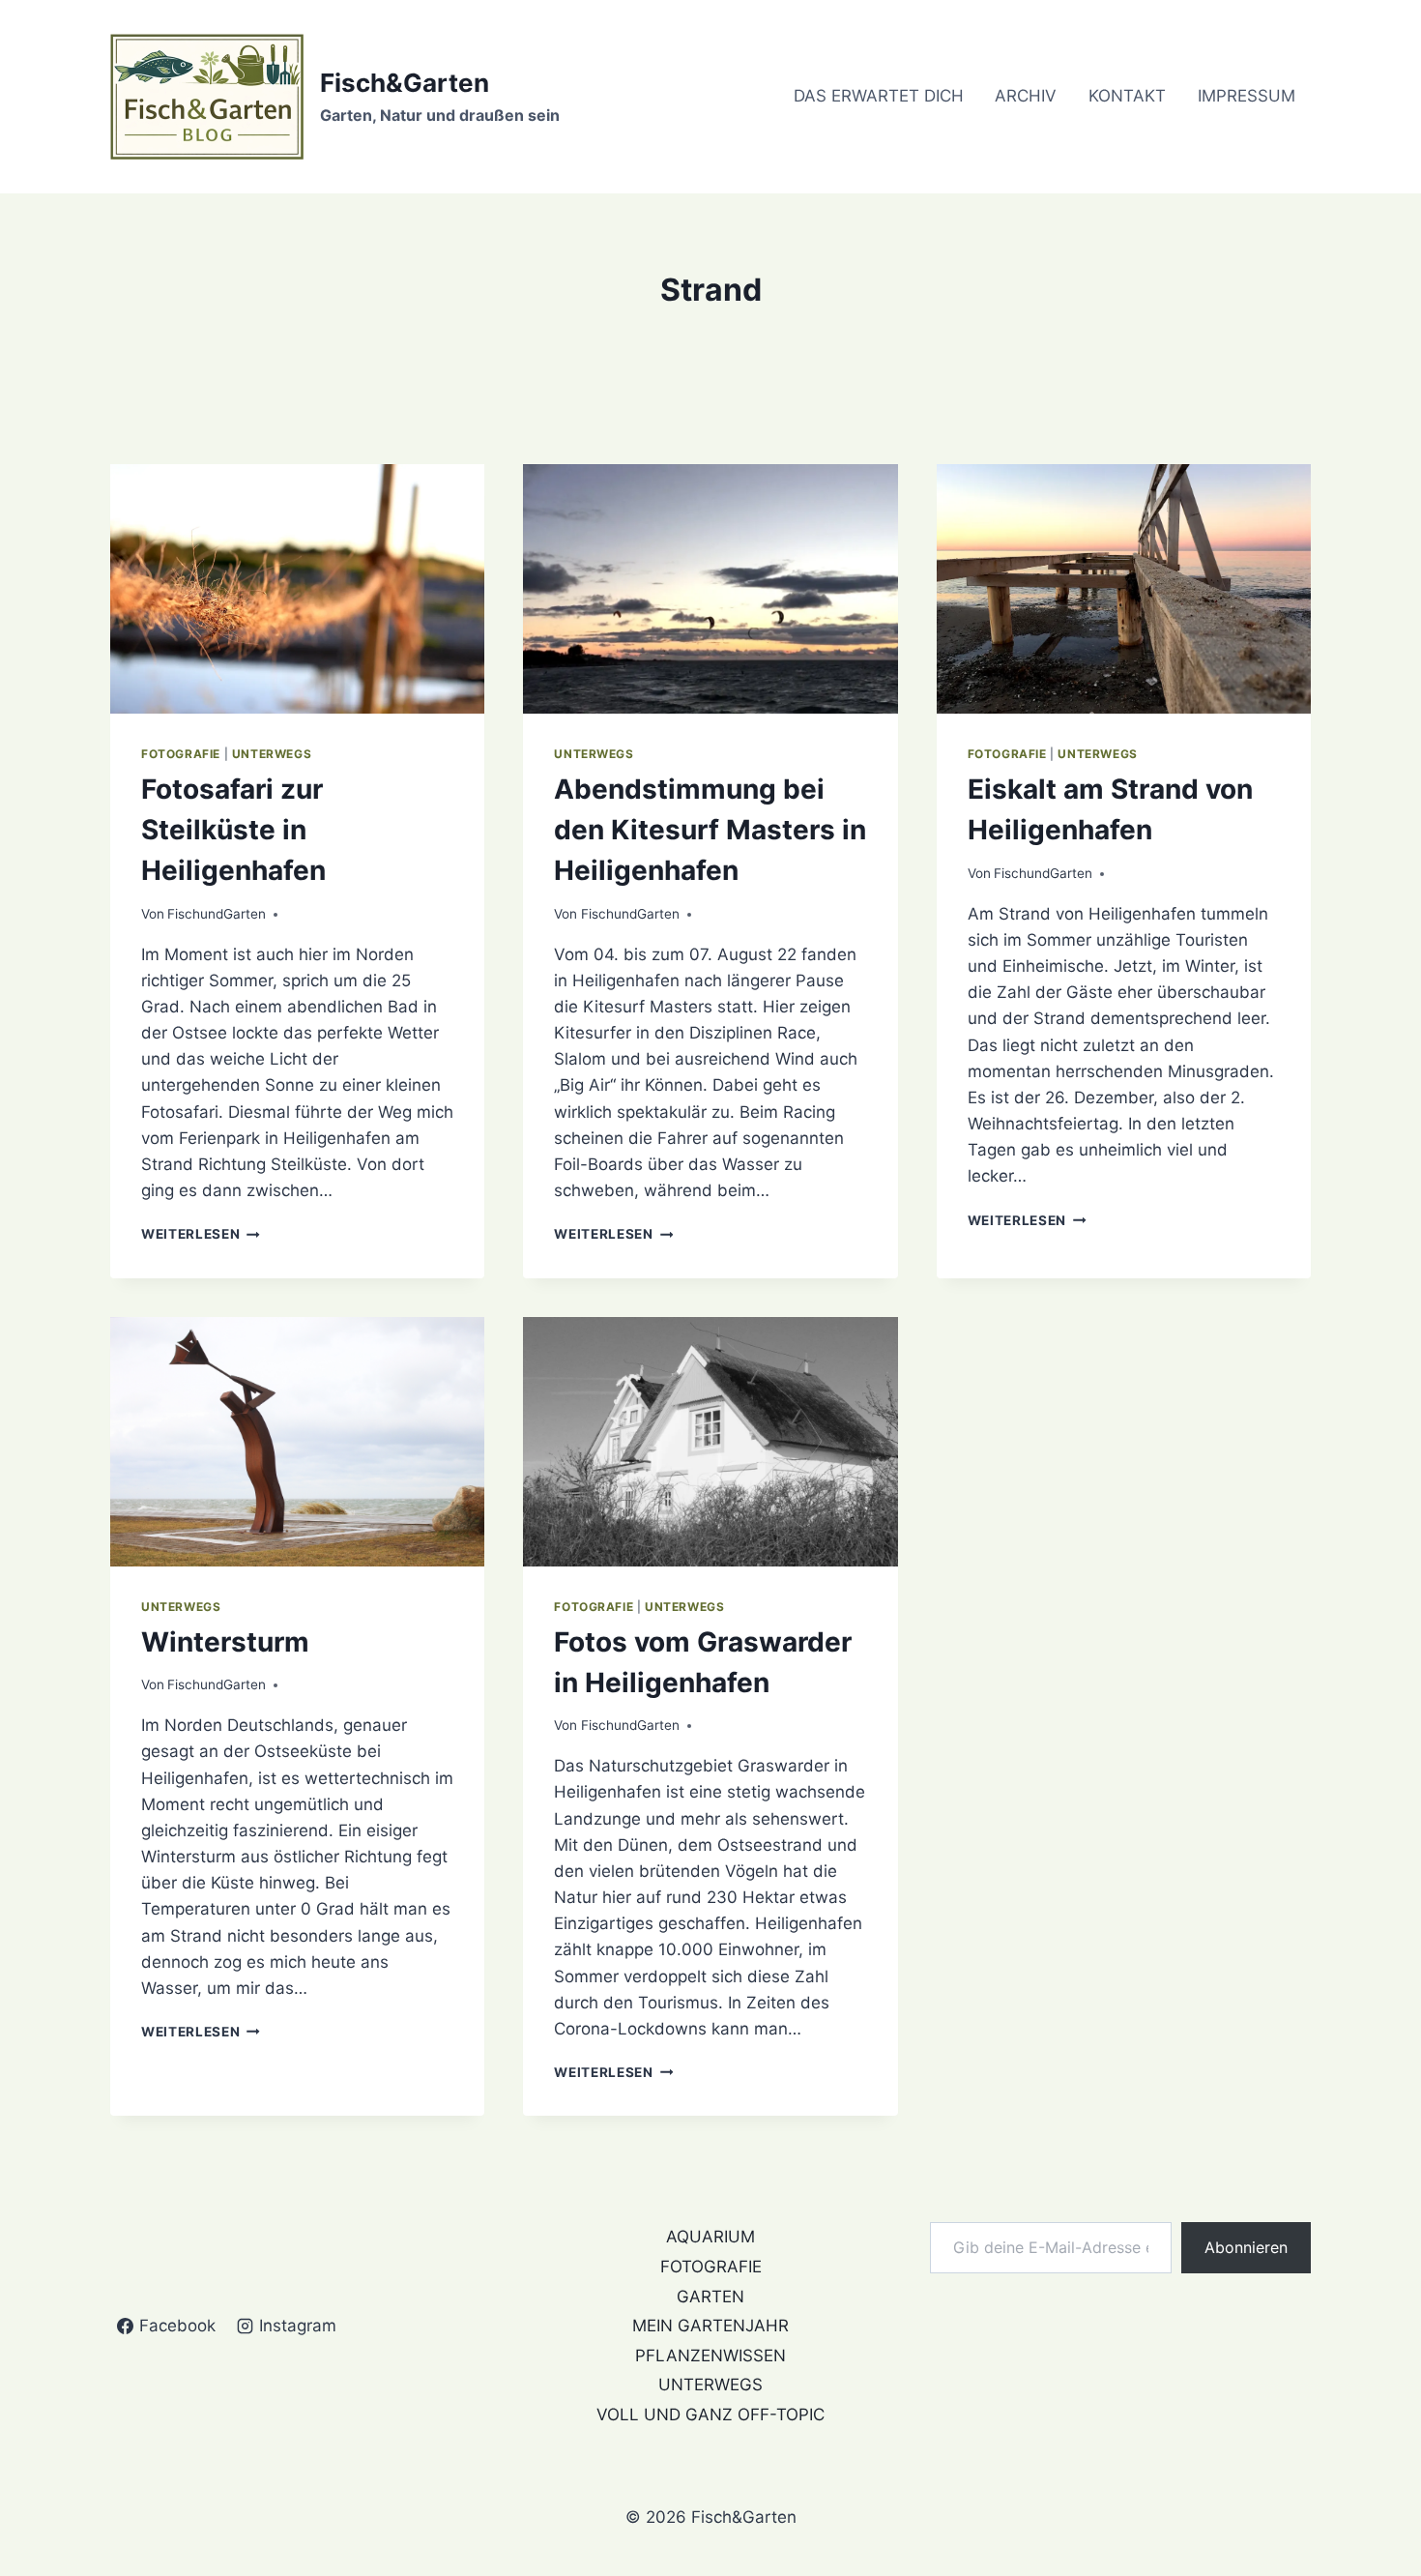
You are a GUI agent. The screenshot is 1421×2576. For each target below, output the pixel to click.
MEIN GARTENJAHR (710, 2326)
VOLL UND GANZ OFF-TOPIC (710, 2415)
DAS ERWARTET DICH (879, 96)
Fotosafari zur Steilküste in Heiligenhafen (233, 830)
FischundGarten (217, 914)
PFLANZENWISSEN (710, 2356)
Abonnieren (1246, 2247)
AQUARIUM (710, 2237)
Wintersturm (225, 1642)
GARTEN (710, 2297)
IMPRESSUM (1247, 96)
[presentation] (297, 589)
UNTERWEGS (272, 754)
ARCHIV (1026, 96)
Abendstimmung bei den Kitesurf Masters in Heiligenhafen (710, 830)
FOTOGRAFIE (181, 754)
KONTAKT (1127, 96)
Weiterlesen (201, 1234)
